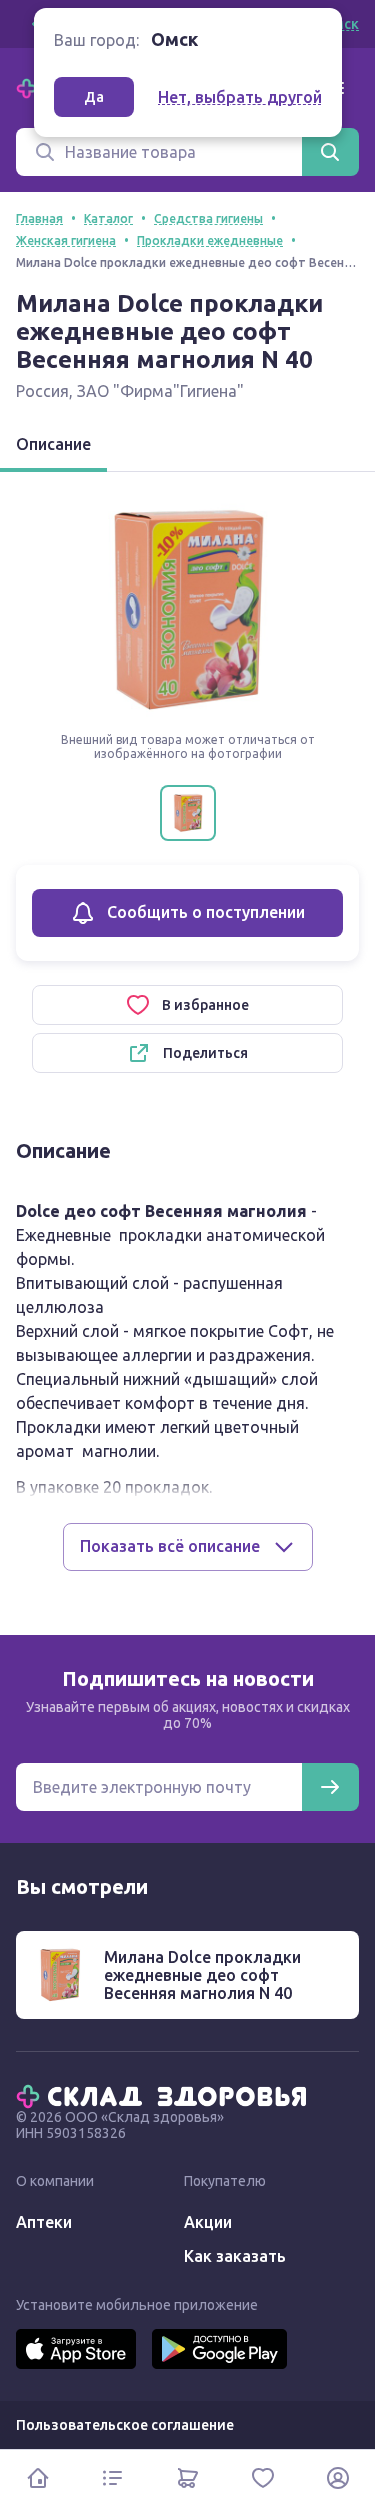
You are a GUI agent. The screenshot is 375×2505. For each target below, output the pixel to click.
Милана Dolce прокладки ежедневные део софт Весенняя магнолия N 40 (202, 1975)
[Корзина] (187, 2477)
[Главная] (166, 2095)
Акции (208, 2222)
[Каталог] (112, 2477)
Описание (53, 444)
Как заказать (235, 2256)
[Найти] (330, 152)
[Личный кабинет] (337, 2477)
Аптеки (44, 2222)
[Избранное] (262, 2477)
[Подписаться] (330, 1787)
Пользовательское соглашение (125, 2425)
